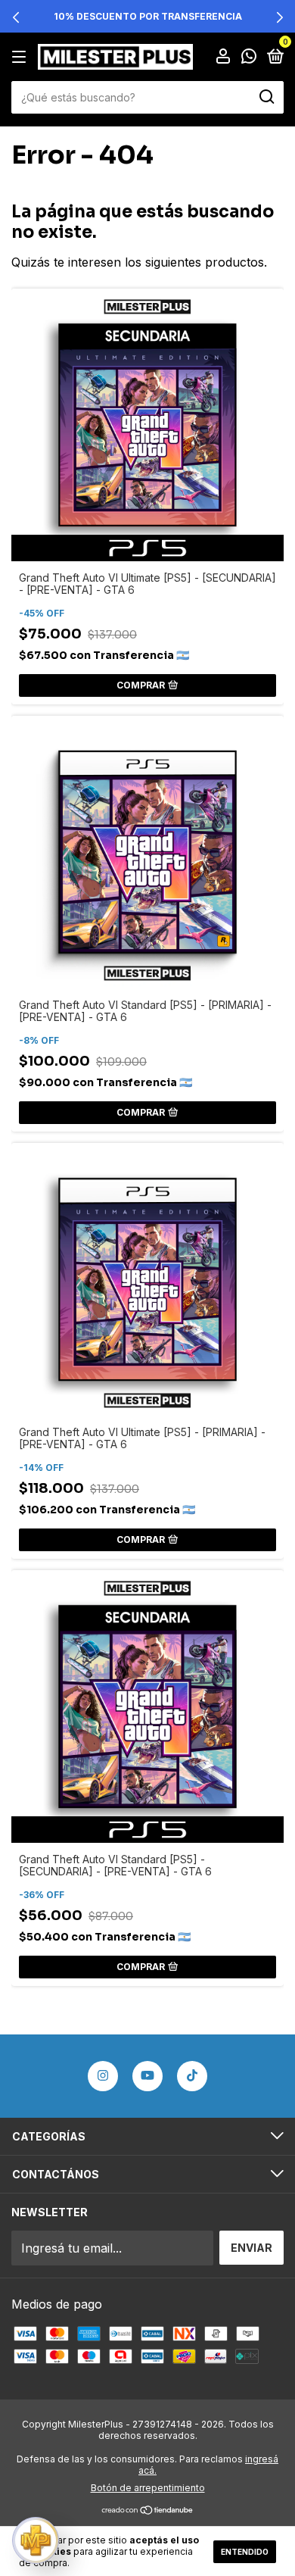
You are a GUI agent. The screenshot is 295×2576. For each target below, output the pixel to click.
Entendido (245, 2552)
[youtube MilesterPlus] (147, 2076)
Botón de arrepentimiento (148, 2488)
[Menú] (22, 56)
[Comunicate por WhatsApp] (249, 57)
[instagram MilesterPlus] (103, 2076)
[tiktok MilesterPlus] (192, 2076)
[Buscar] (266, 97)
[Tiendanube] (148, 2511)
